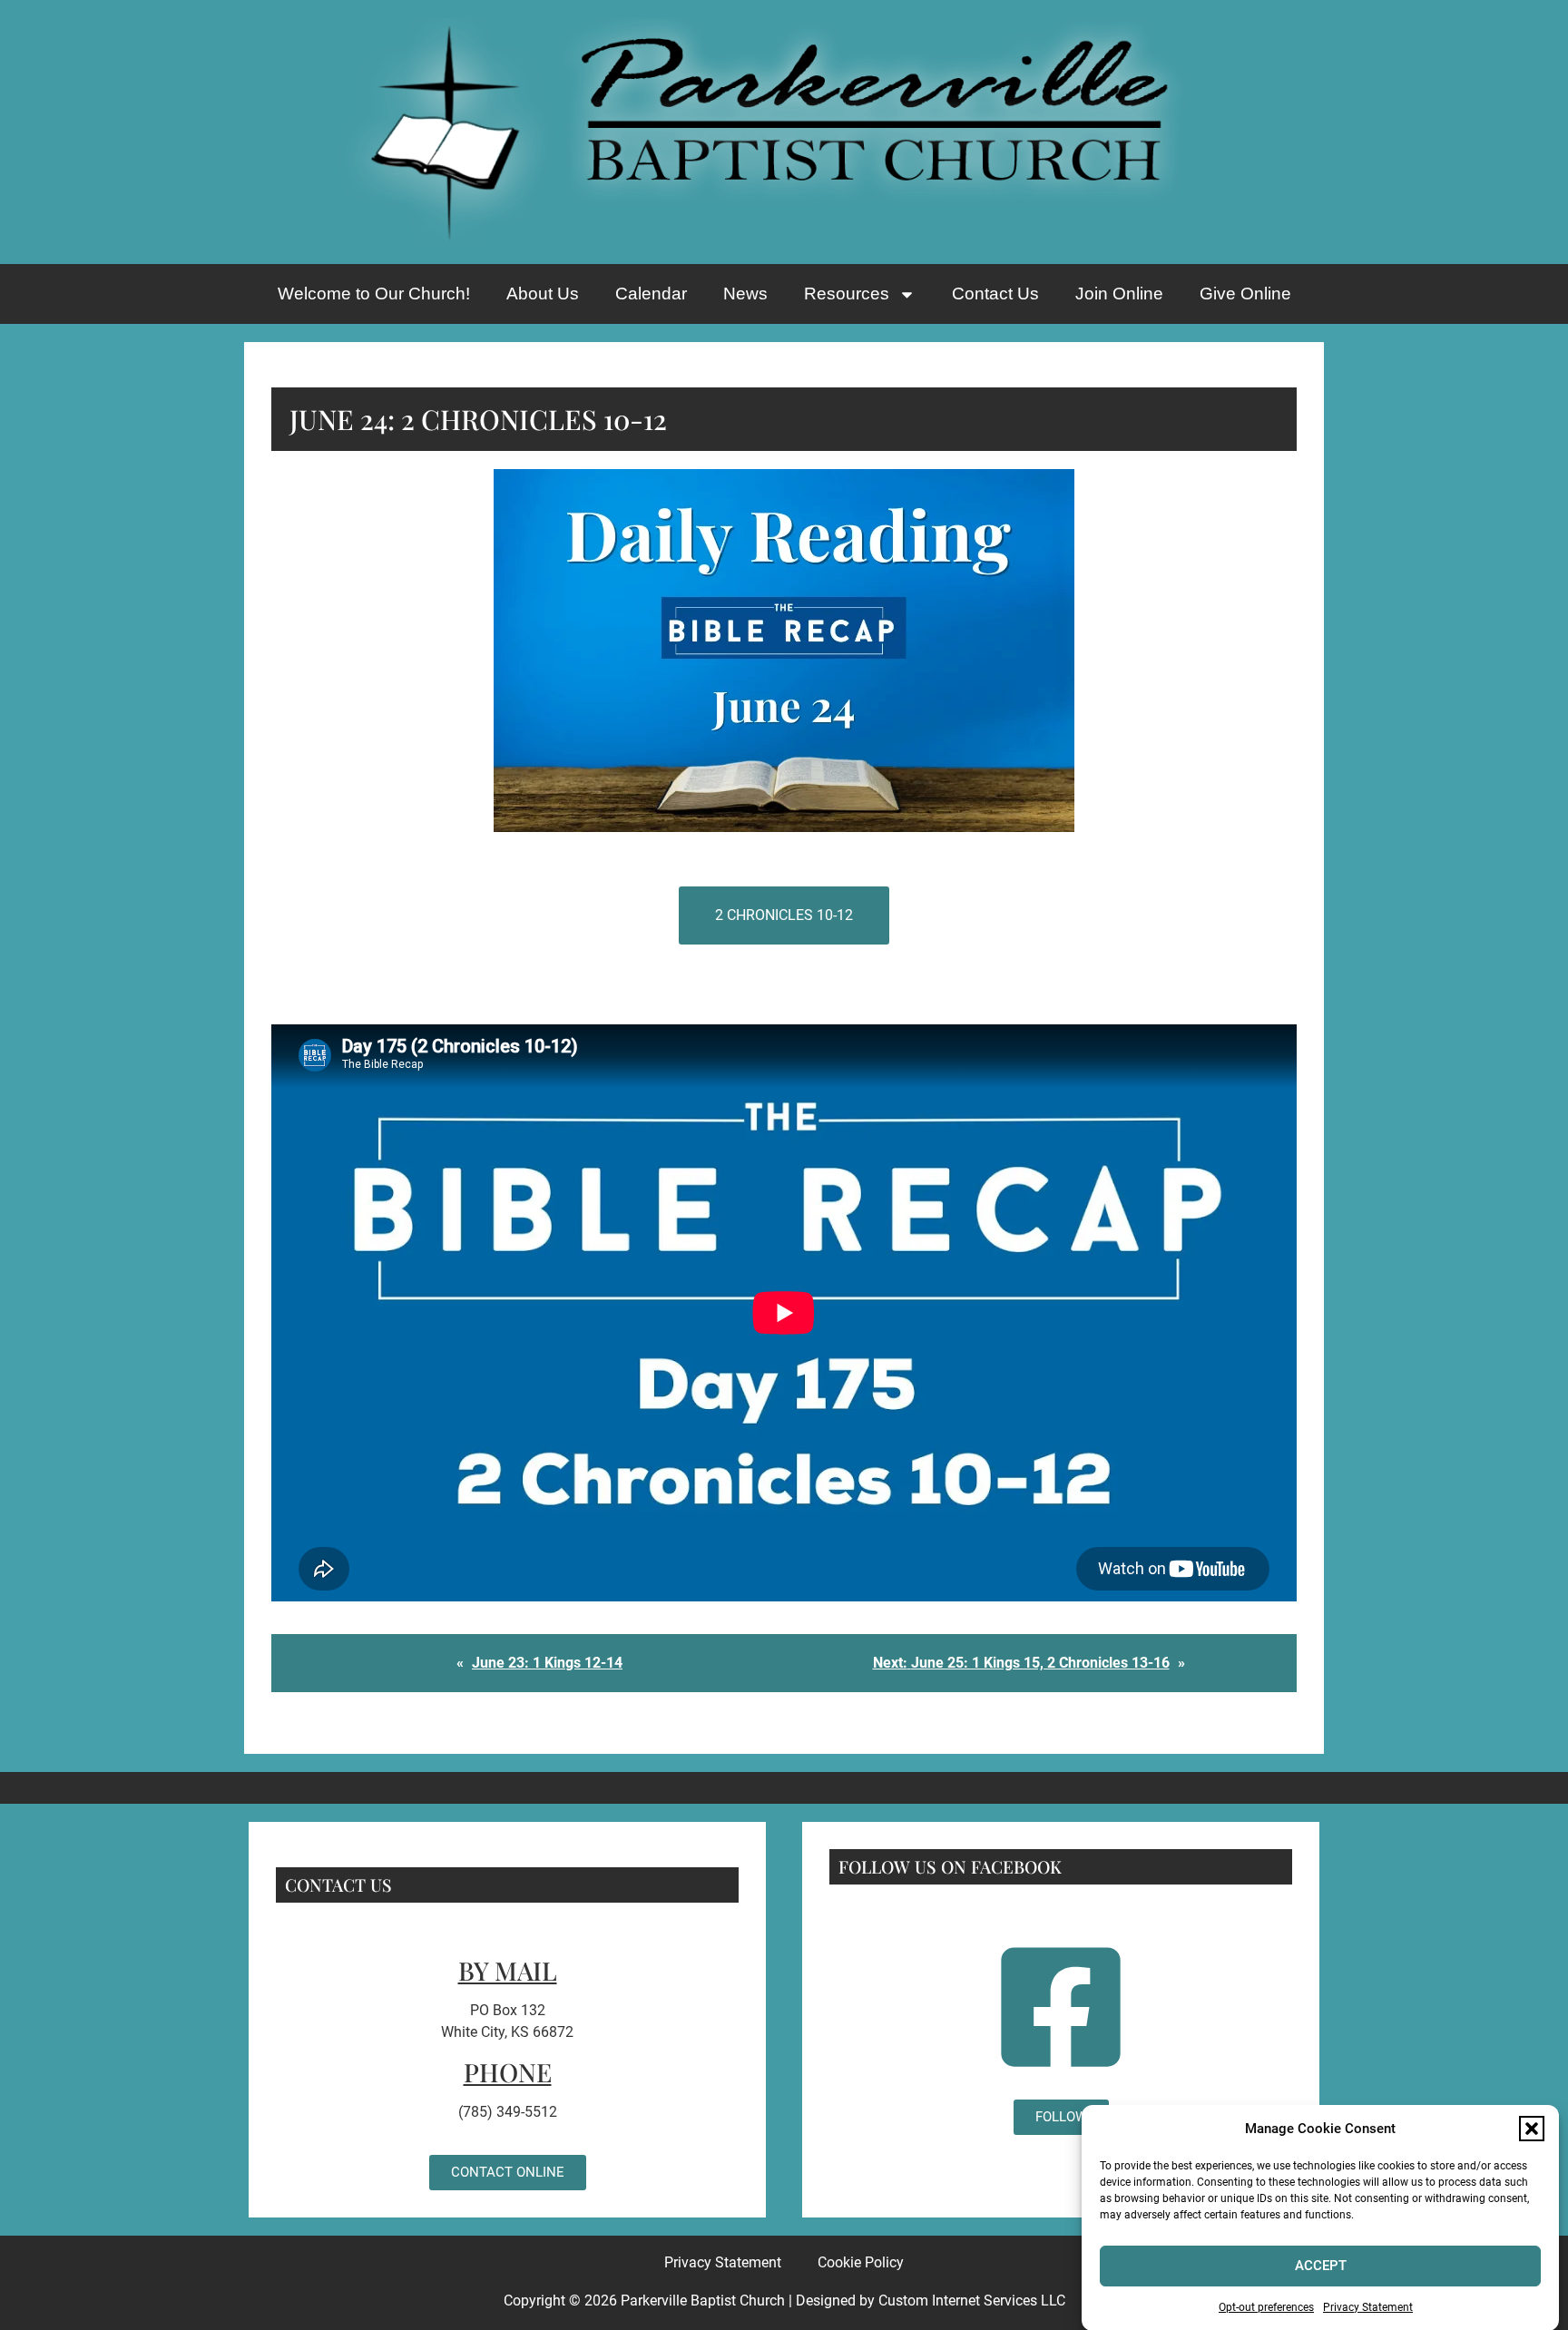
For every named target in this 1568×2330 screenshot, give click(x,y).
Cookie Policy (861, 2262)
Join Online (1119, 294)
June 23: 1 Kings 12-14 (547, 1663)
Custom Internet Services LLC (972, 2301)
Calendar (651, 294)
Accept (1321, 2266)
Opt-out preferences (1266, 2306)
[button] (1532, 2129)
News (745, 294)
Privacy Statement (1368, 2306)
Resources (847, 294)
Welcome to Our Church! (374, 294)
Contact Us (995, 294)
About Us (543, 294)
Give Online (1245, 294)
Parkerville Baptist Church (703, 2301)
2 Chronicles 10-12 (784, 915)
